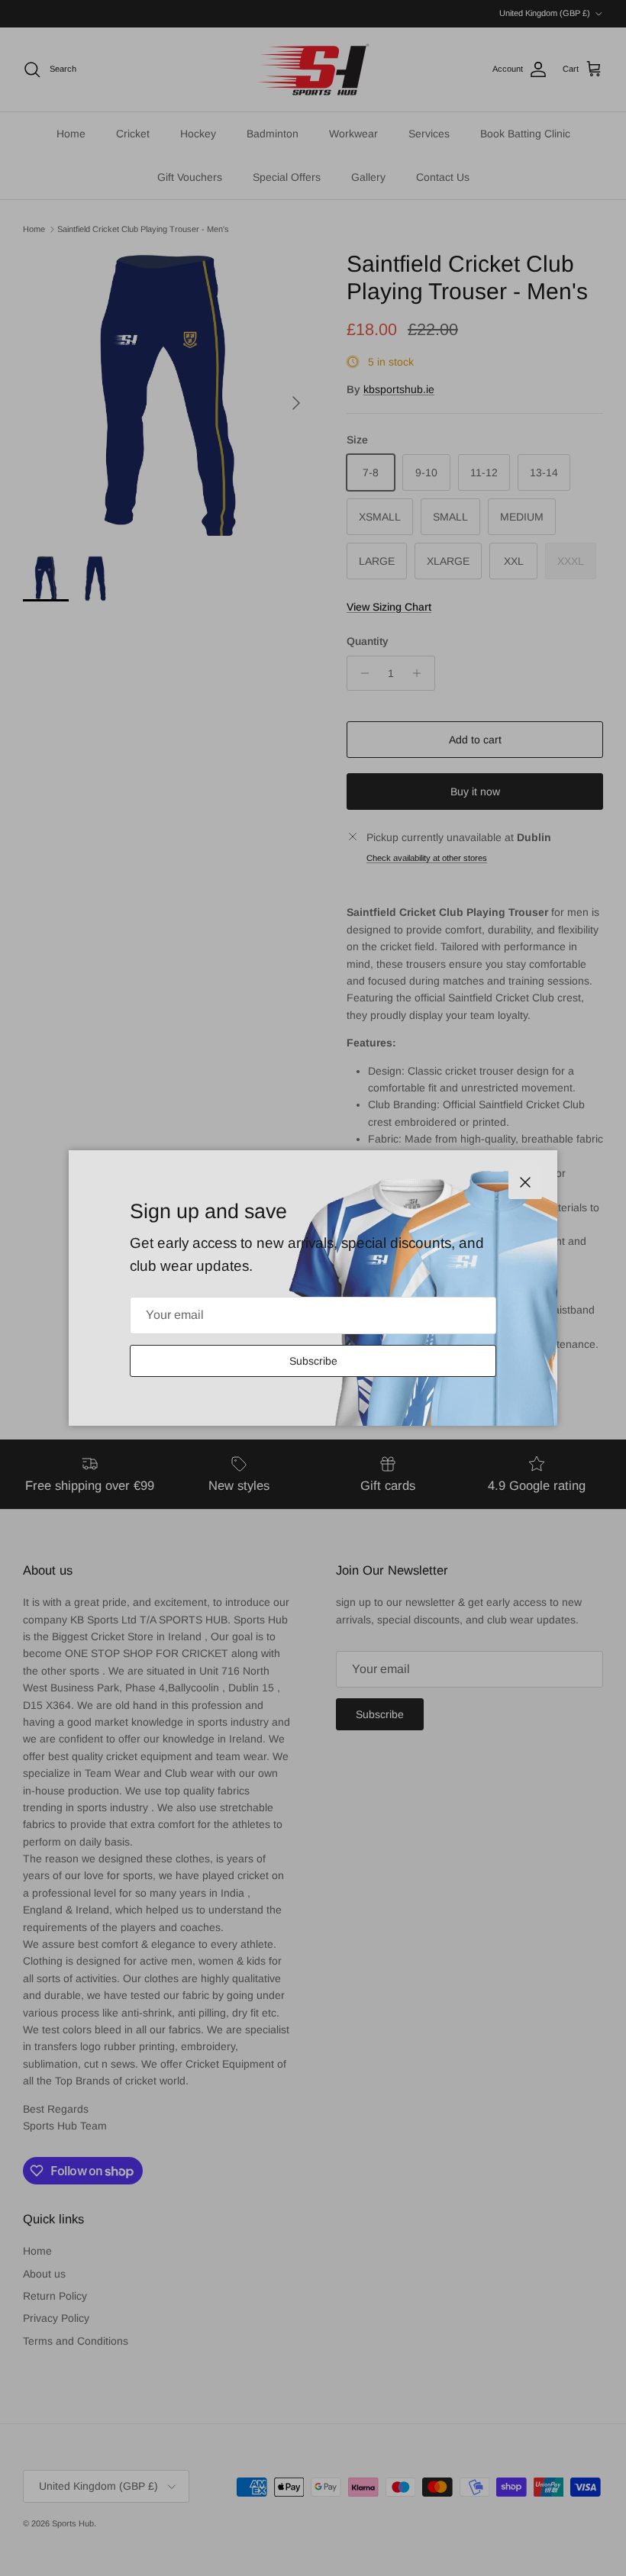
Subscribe (313, 1361)
